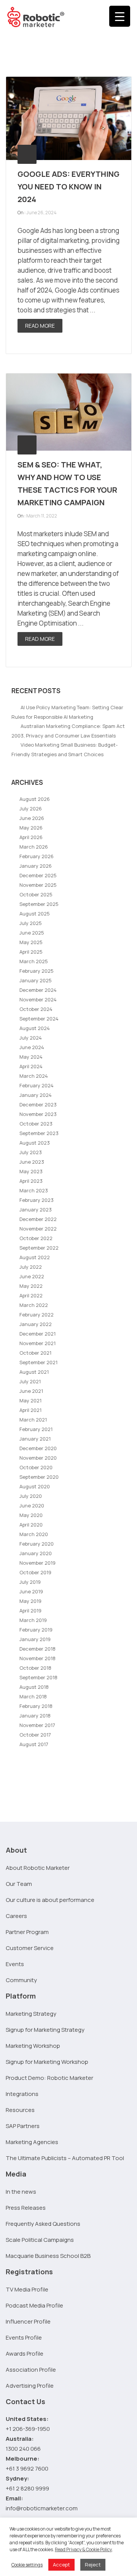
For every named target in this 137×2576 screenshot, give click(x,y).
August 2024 (35, 1028)
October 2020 (36, 1467)
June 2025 (32, 933)
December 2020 (38, 1448)
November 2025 (38, 885)
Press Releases (26, 2208)
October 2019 (35, 1572)
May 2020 (31, 1515)
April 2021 (30, 1410)
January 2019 (35, 1639)
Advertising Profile (30, 2386)
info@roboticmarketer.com (42, 2508)
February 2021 (36, 1429)
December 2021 (37, 1334)
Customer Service (30, 1948)
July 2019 (30, 1582)
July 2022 (31, 1267)
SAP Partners (23, 2126)
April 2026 (31, 837)
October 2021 (35, 1353)
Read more (40, 326)
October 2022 (36, 1238)
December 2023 (38, 1104)
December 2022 (38, 1219)
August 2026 (35, 799)
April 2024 (31, 1066)
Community (21, 1980)
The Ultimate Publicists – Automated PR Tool (65, 2158)
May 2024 (31, 1057)
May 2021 (30, 1400)
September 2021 (38, 1362)
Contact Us (25, 2401)
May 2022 (31, 1286)
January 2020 (36, 1553)
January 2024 (36, 1095)
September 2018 (38, 1677)
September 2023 (39, 1133)
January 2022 (36, 1324)
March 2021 (33, 1420)
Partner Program (27, 1932)
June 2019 (31, 1591)
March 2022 (34, 1305)
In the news (21, 2192)
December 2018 (37, 1649)
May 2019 (30, 1601)
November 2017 (37, 1725)
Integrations (22, 2094)
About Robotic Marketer (38, 1868)
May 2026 (31, 828)
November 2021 (37, 1343)
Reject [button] (93, 2565)
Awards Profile (25, 2354)
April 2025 (31, 952)
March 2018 (33, 1696)
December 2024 (38, 990)
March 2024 (34, 1076)
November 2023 (38, 1114)
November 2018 (37, 1658)
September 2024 (39, 1019)
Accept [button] (61, 2565)
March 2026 (34, 847)
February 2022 (37, 1315)
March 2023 (34, 1190)
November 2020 (38, 1458)
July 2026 (31, 809)
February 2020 (37, 1544)
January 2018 (35, 1716)
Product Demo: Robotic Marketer (49, 2078)
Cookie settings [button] (27, 2565)
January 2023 (36, 1210)
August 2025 (35, 914)
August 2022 (35, 1257)
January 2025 (36, 980)
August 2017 (34, 1744)
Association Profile (31, 2370)
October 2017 (35, 1735)
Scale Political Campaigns (40, 2240)
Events (15, 1964)
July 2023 (31, 1152)
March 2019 (33, 1620)
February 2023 (37, 1200)
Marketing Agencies (32, 2142)
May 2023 (31, 1171)
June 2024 (32, 1047)
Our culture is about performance (50, 1900)
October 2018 (35, 1668)
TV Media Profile (27, 2289)
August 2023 (35, 1143)
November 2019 (37, 1563)
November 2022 (38, 1229)
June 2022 (32, 1276)
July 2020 (31, 1496)
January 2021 (35, 1439)
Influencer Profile (28, 2321)
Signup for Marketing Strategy (45, 2030)
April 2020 (31, 1525)
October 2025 (36, 894)
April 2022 (31, 1295)
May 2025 (31, 942)
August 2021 (34, 1372)
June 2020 (32, 1505)
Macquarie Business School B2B (48, 2256)
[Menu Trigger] (120, 16)
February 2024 (37, 1085)
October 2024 (36, 1009)
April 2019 (30, 1611)
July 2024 (31, 1038)
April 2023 (31, 1181)
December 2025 (38, 875)
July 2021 (30, 1381)
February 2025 (37, 971)
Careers (16, 1916)
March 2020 (34, 1534)
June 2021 (31, 1391)
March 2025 (34, 961)
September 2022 (39, 1248)
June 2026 (32, 818)
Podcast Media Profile (34, 2305)
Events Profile (24, 2337)
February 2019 (36, 1630)
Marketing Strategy (31, 2014)
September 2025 (39, 904)
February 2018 (36, 1706)
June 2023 (32, 1162)
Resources (20, 2110)
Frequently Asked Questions (43, 2224)
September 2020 (39, 1477)
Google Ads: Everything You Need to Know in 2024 (68, 187)
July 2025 (31, 923)
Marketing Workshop (33, 2046)
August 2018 (34, 1687)
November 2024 (38, 999)
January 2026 (36, 866)
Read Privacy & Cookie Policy (83, 2549)
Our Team (19, 1884)
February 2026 (37, 856)
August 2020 (35, 1486)
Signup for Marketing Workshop (47, 2062)
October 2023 (36, 1124)
